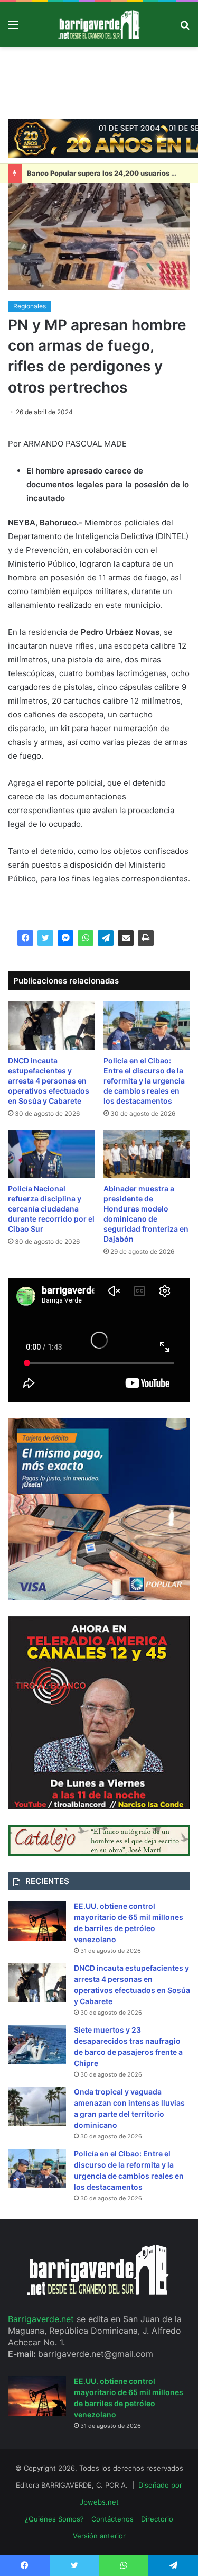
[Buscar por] (185, 28)
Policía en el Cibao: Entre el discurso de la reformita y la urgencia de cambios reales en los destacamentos (144, 1081)
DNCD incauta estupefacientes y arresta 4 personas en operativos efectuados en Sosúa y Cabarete (49, 1081)
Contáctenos (112, 2519)
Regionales (30, 306)
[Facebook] (25, 938)
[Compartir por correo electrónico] (126, 938)
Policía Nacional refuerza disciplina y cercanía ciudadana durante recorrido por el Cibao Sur (51, 1209)
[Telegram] (106, 938)
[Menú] (13, 28)
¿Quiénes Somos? (54, 2519)
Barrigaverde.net (42, 2319)
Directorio (157, 2519)
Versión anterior (99, 2536)
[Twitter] (45, 938)
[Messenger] (65, 938)
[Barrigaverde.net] (99, 24)
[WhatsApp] (86, 938)
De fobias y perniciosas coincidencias (91, 173)
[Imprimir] (146, 938)
